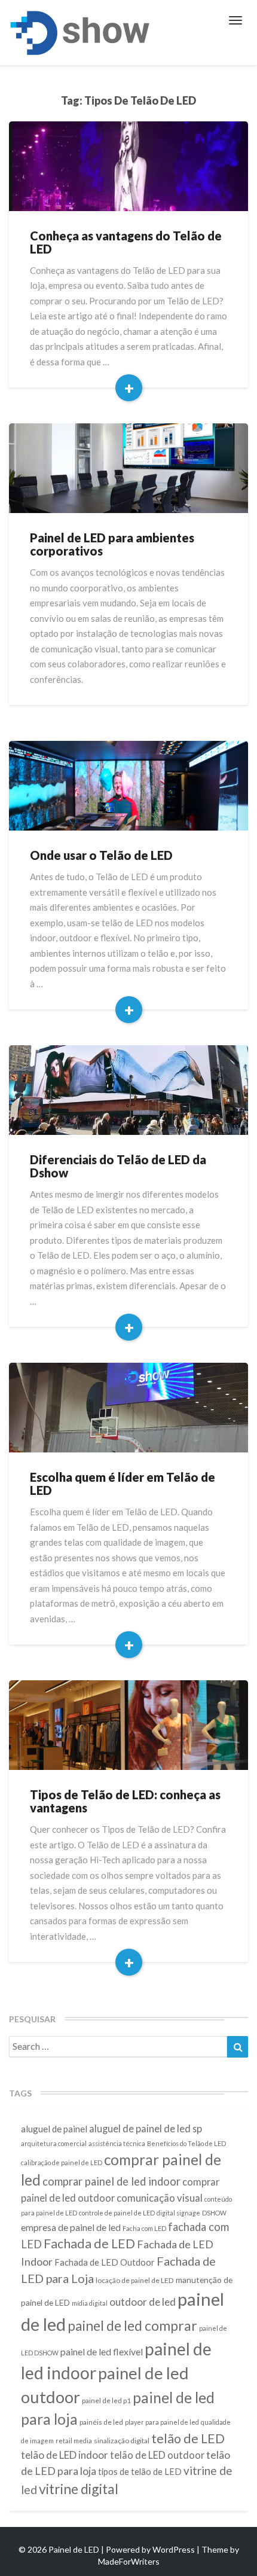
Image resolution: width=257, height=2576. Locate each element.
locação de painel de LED (135, 2280)
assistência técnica (117, 2143)
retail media (74, 2441)
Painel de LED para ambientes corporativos (112, 544)
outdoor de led (143, 2302)
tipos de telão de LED (140, 2471)
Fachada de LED (89, 2244)
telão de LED (188, 2438)
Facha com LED (144, 2228)
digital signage (178, 2213)
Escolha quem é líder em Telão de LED (123, 1484)
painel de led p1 (106, 2400)
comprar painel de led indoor (111, 2181)
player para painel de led (162, 2422)
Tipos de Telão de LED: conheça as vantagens (125, 1801)
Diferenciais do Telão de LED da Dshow (118, 1166)
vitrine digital (79, 2489)
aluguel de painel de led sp (146, 2128)
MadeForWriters (129, 2561)
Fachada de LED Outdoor (105, 2262)
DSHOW (214, 2213)
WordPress (174, 2549)
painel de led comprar (132, 2325)
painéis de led (101, 2422)
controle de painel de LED (117, 2213)
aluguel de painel (54, 2129)
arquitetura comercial (54, 2143)
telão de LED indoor (65, 2455)
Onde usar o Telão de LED (101, 855)
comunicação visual (160, 2198)
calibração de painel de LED (62, 2163)
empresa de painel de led (71, 2227)
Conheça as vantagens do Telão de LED (126, 242)
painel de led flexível (102, 2351)
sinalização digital (122, 2441)
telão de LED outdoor (157, 2455)
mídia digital (90, 2303)
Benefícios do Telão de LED (186, 2143)
